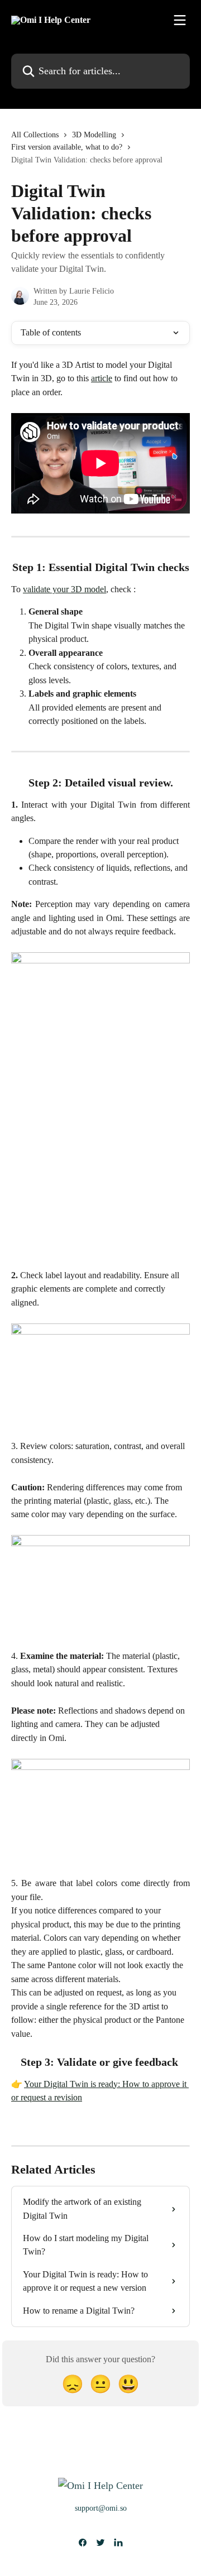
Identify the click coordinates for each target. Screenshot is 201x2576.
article (102, 378)
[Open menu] (180, 20)
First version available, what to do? (67, 147)
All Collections (35, 135)
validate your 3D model (64, 589)
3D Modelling (94, 135)
